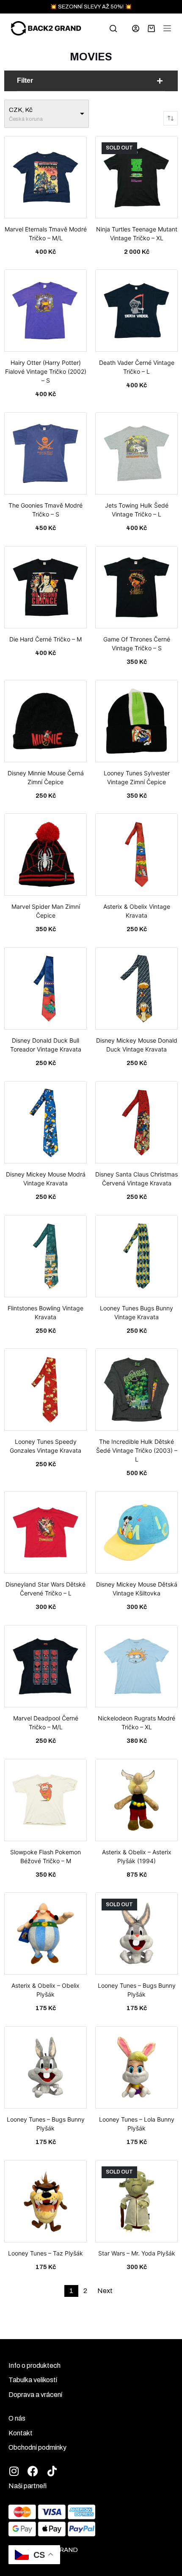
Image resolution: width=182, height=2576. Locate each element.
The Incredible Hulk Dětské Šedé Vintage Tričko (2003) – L (137, 1450)
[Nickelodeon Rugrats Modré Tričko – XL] (136, 1669)
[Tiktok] (52, 2471)
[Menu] (167, 28)
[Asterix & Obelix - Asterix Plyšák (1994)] (136, 1803)
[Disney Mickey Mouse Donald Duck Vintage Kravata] (136, 992)
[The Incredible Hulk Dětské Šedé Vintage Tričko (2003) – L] (136, 1393)
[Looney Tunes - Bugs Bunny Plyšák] (136, 1937)
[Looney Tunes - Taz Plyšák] (45, 2204)
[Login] (136, 29)
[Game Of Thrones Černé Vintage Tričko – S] (136, 590)
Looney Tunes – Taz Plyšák (45, 2253)
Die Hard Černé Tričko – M (45, 639)
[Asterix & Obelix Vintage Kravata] (136, 858)
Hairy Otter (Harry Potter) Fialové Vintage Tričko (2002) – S (46, 371)
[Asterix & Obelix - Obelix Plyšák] (45, 1937)
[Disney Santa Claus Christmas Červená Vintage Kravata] (136, 1125)
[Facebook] (33, 2471)
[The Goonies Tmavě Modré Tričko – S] (45, 457)
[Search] (113, 29)
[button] (91, 81)
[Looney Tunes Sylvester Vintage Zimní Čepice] (136, 724)
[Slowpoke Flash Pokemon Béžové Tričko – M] (45, 1803)
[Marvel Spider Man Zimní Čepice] (45, 858)
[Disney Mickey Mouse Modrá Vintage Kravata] (45, 1125)
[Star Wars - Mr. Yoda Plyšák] (136, 2204)
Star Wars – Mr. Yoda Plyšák (137, 2253)
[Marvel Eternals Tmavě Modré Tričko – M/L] (45, 180)
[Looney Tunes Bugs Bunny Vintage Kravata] (136, 1259)
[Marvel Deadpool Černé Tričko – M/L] (45, 1669)
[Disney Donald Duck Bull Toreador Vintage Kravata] (45, 992)
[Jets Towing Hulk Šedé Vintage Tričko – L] (136, 457)
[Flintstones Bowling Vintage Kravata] (45, 1259)
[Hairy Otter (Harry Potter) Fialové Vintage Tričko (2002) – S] (45, 314)
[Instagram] (14, 2471)
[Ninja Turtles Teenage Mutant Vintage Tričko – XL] (136, 180)
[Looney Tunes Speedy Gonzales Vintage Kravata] (45, 1393)
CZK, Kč (21, 110)
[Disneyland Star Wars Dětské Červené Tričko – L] (45, 1535)
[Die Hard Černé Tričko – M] (45, 590)
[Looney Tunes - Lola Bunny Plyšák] (136, 2071)
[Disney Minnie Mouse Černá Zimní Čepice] (45, 724)
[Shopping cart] (151, 29)
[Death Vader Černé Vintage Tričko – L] (136, 314)
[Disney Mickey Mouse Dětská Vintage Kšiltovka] (136, 1535)
